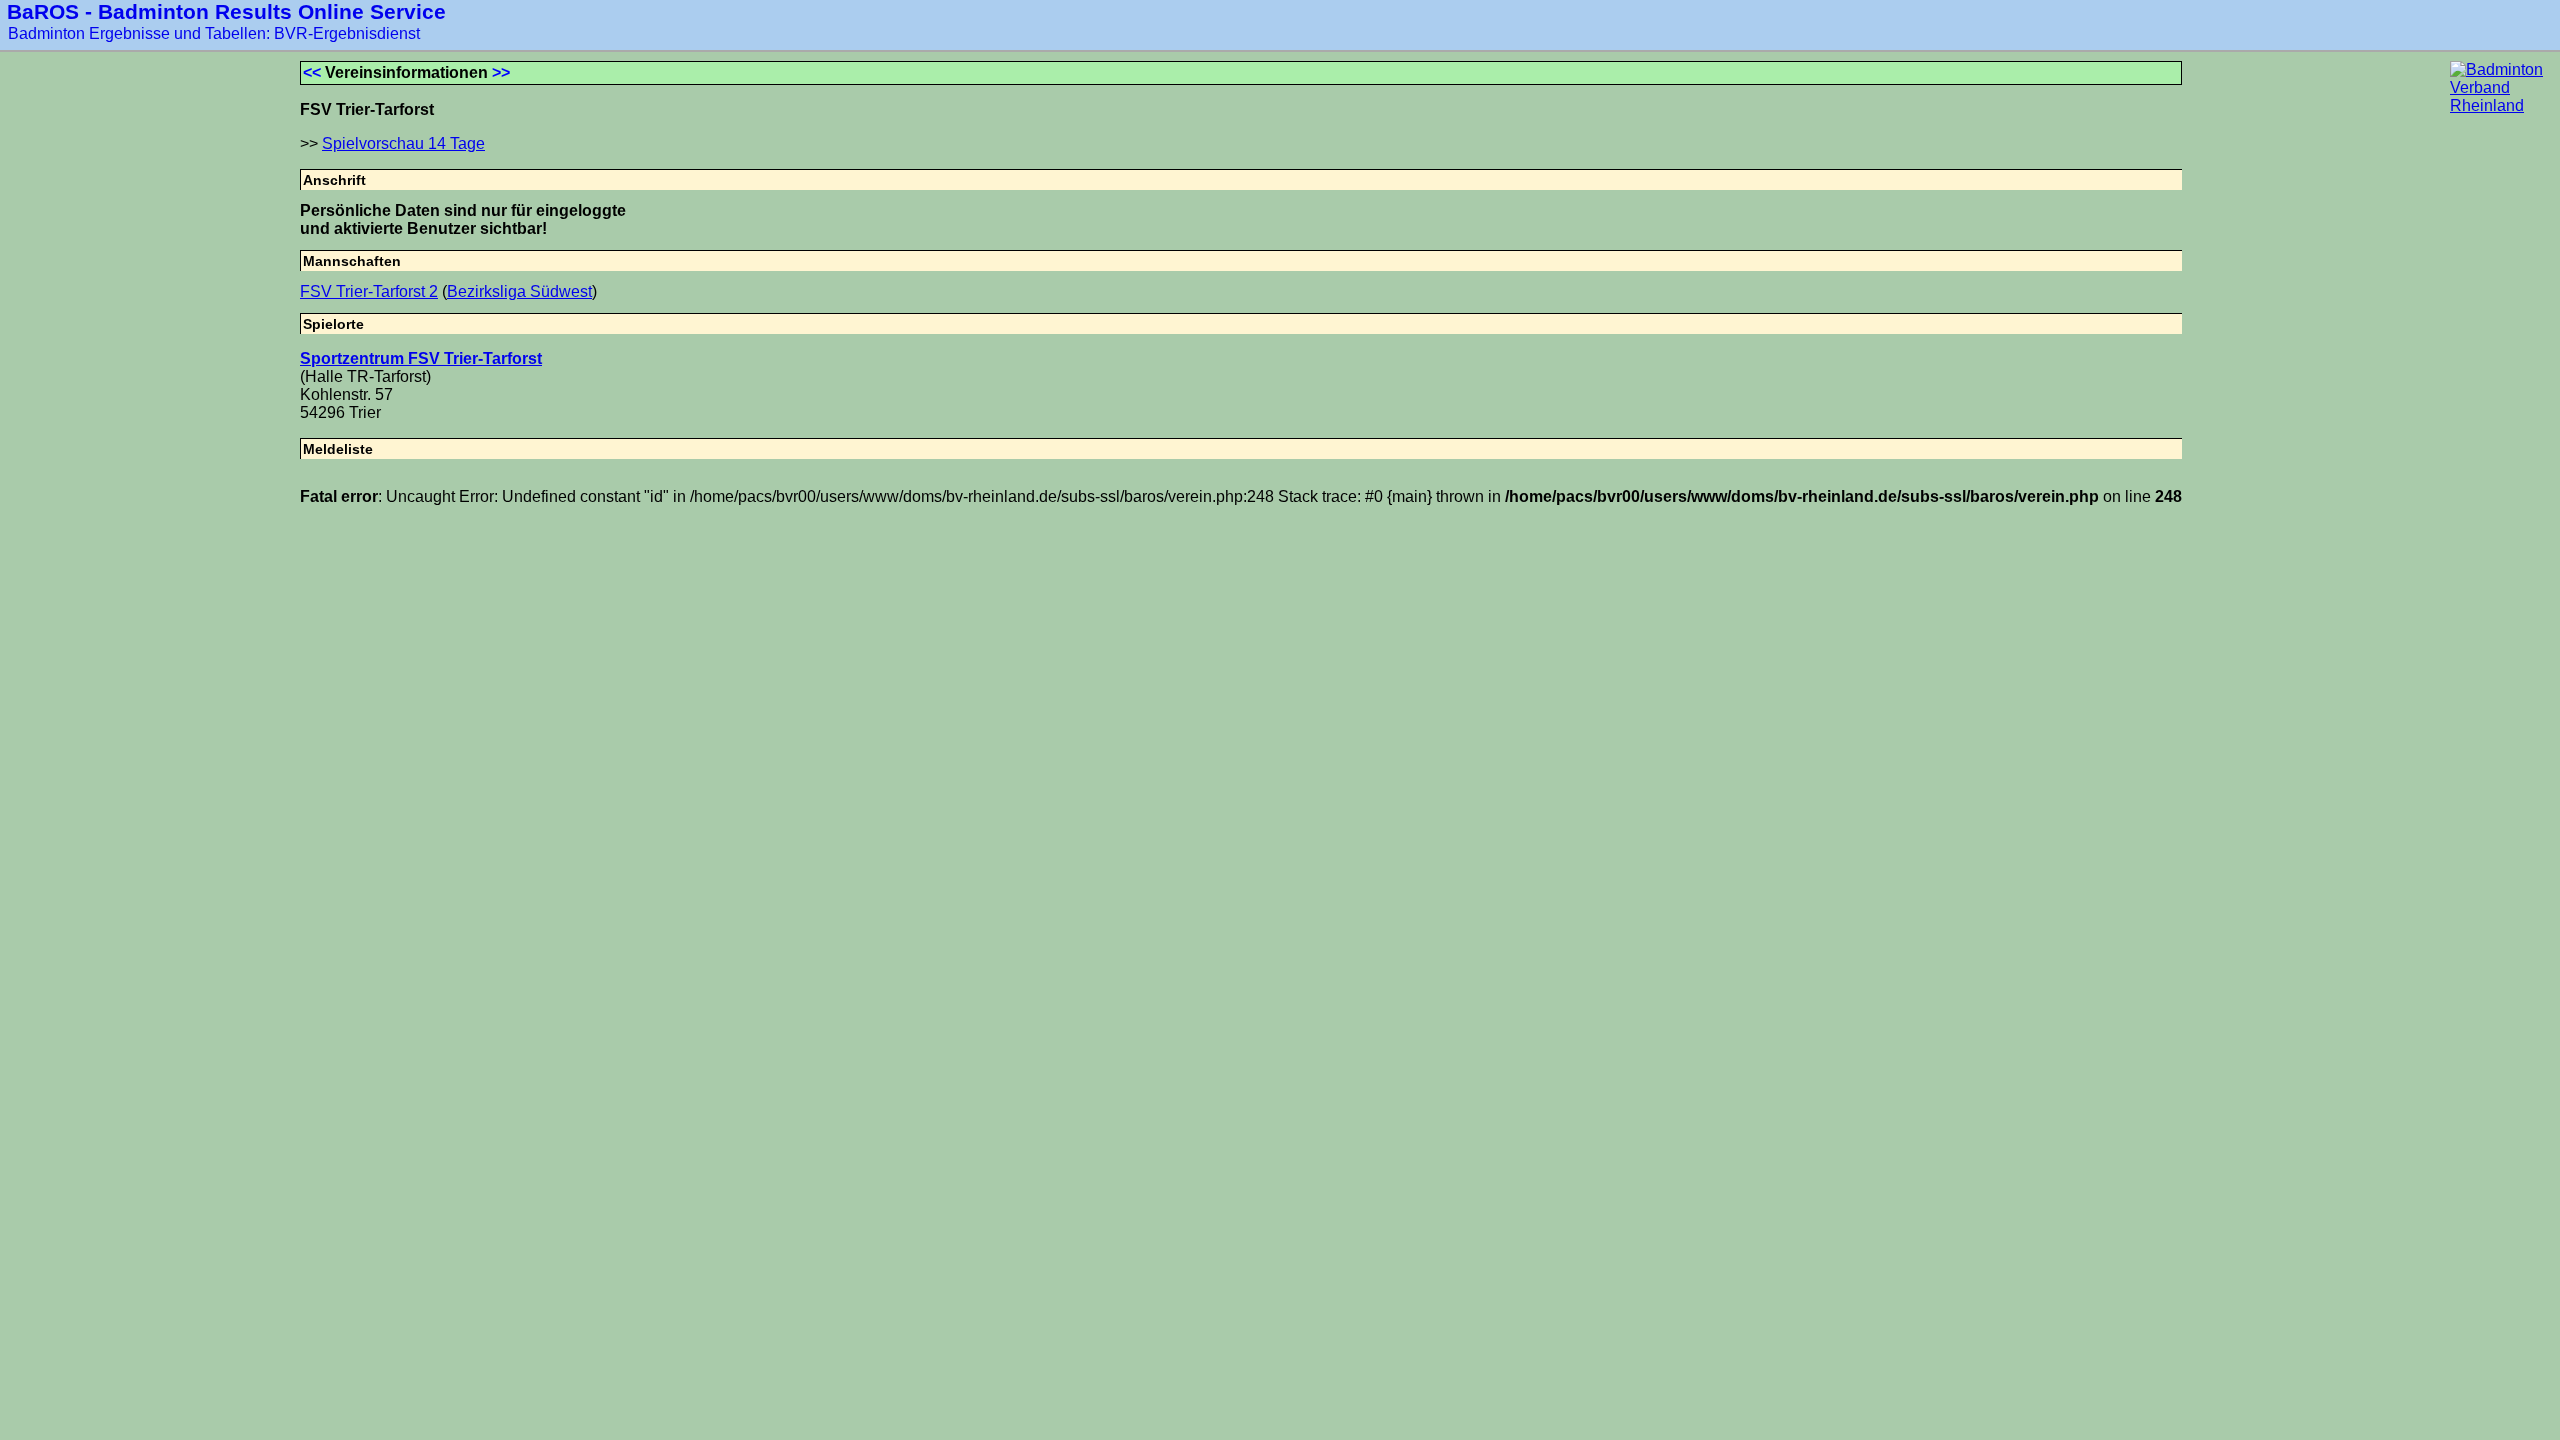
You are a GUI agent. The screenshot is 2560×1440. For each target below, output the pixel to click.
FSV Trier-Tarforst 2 (369, 291)
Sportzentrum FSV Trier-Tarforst (421, 358)
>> (501, 72)
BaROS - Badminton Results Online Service (226, 11)
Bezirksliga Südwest (519, 291)
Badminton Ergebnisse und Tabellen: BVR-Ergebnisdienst (214, 33)
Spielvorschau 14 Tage (403, 143)
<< (312, 72)
